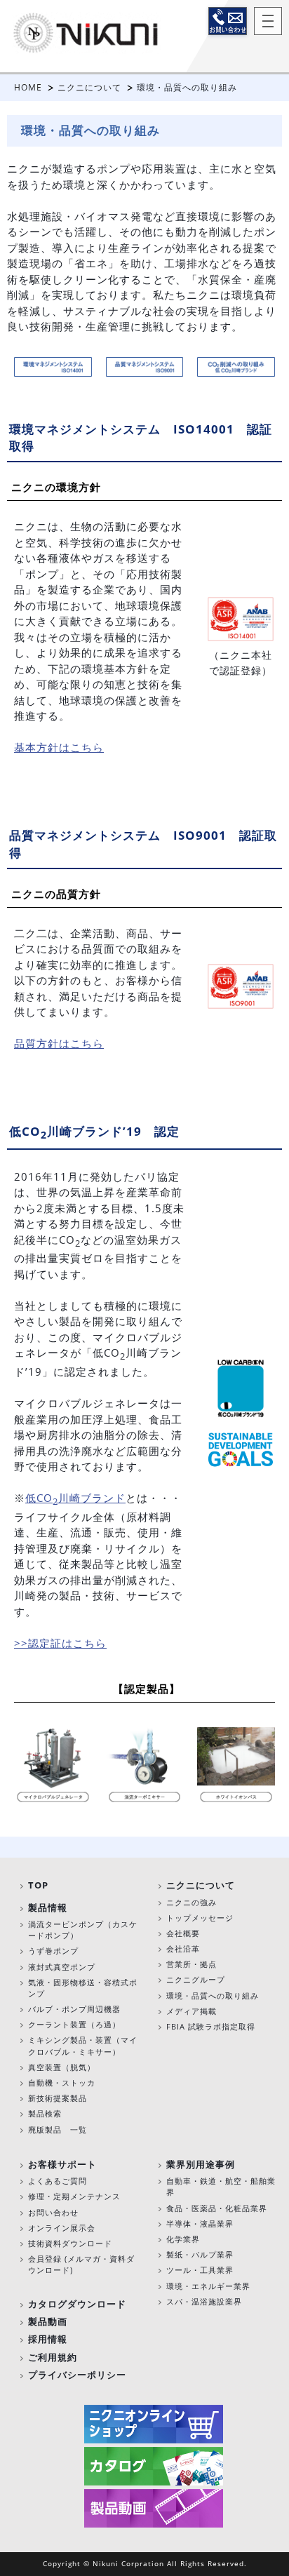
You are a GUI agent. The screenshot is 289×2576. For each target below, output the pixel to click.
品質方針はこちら (59, 1043)
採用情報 (48, 2339)
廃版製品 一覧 (58, 2129)
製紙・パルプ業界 (200, 2254)
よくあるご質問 (58, 2181)
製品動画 (48, 2321)
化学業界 (183, 2239)
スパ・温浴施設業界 (204, 2301)
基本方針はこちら (59, 747)
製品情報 (48, 1907)
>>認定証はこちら (60, 1643)
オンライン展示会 (62, 2228)
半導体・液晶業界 (200, 2223)
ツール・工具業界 (200, 2270)
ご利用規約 (53, 2357)
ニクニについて (89, 87)
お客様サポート (62, 2164)
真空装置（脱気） (62, 2067)
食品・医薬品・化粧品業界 (217, 2208)
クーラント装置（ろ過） (74, 2024)
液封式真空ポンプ (62, 1967)
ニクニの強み (191, 1902)
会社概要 (183, 1933)
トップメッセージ (200, 1918)
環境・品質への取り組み (213, 1995)
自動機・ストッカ (62, 2082)
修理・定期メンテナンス (74, 2196)
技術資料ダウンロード (70, 2243)
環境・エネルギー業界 (208, 2286)
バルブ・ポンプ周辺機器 (74, 2009)
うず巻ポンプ (53, 1951)
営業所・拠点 (191, 1964)
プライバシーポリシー (77, 2375)
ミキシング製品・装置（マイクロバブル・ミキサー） (83, 2045)
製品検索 (45, 2113)
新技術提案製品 (58, 2098)
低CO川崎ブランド (75, 1498)
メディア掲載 (191, 2011)
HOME (28, 87)
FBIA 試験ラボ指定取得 (211, 2026)
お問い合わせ (228, 21)
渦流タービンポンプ (66, 1924)
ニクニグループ (196, 1979)
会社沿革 (183, 1948)
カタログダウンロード (77, 2304)
